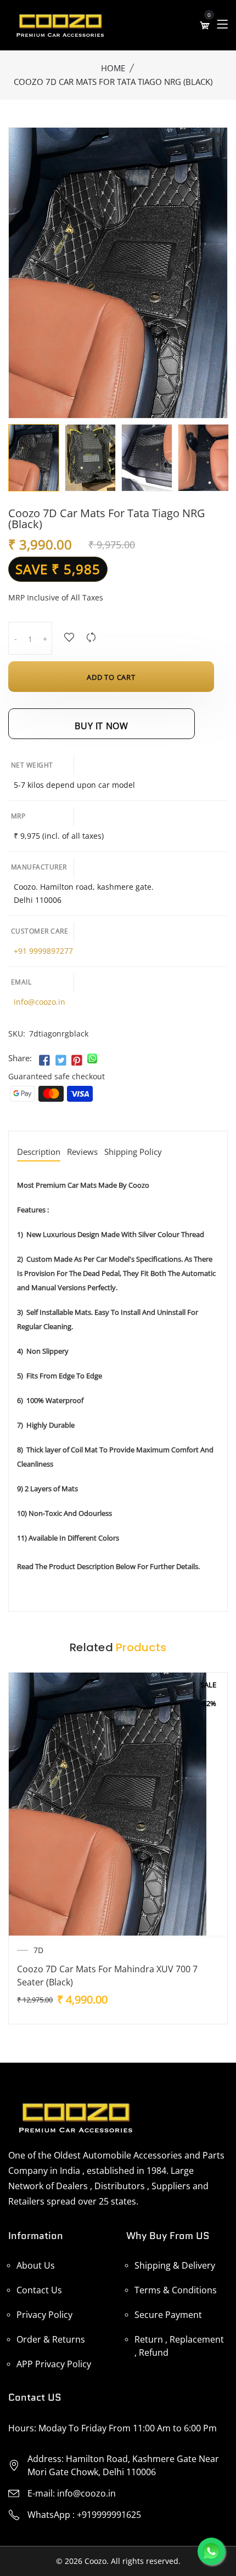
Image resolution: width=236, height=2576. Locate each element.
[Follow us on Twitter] (60, 1061)
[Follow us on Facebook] (44, 1061)
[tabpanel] (34, 458)
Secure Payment (168, 2315)
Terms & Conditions (176, 2290)
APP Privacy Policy (54, 2364)
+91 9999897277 (43, 951)
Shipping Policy (133, 1152)
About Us (36, 2265)
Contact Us (39, 2290)
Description (39, 1152)
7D (38, 1950)
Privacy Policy (44, 2315)
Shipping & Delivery (175, 2265)
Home (113, 68)
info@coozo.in (40, 1002)
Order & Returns (51, 2339)
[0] (205, 25)
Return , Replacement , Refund (179, 2346)
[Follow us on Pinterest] (77, 1061)
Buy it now (101, 726)
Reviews (82, 1152)
